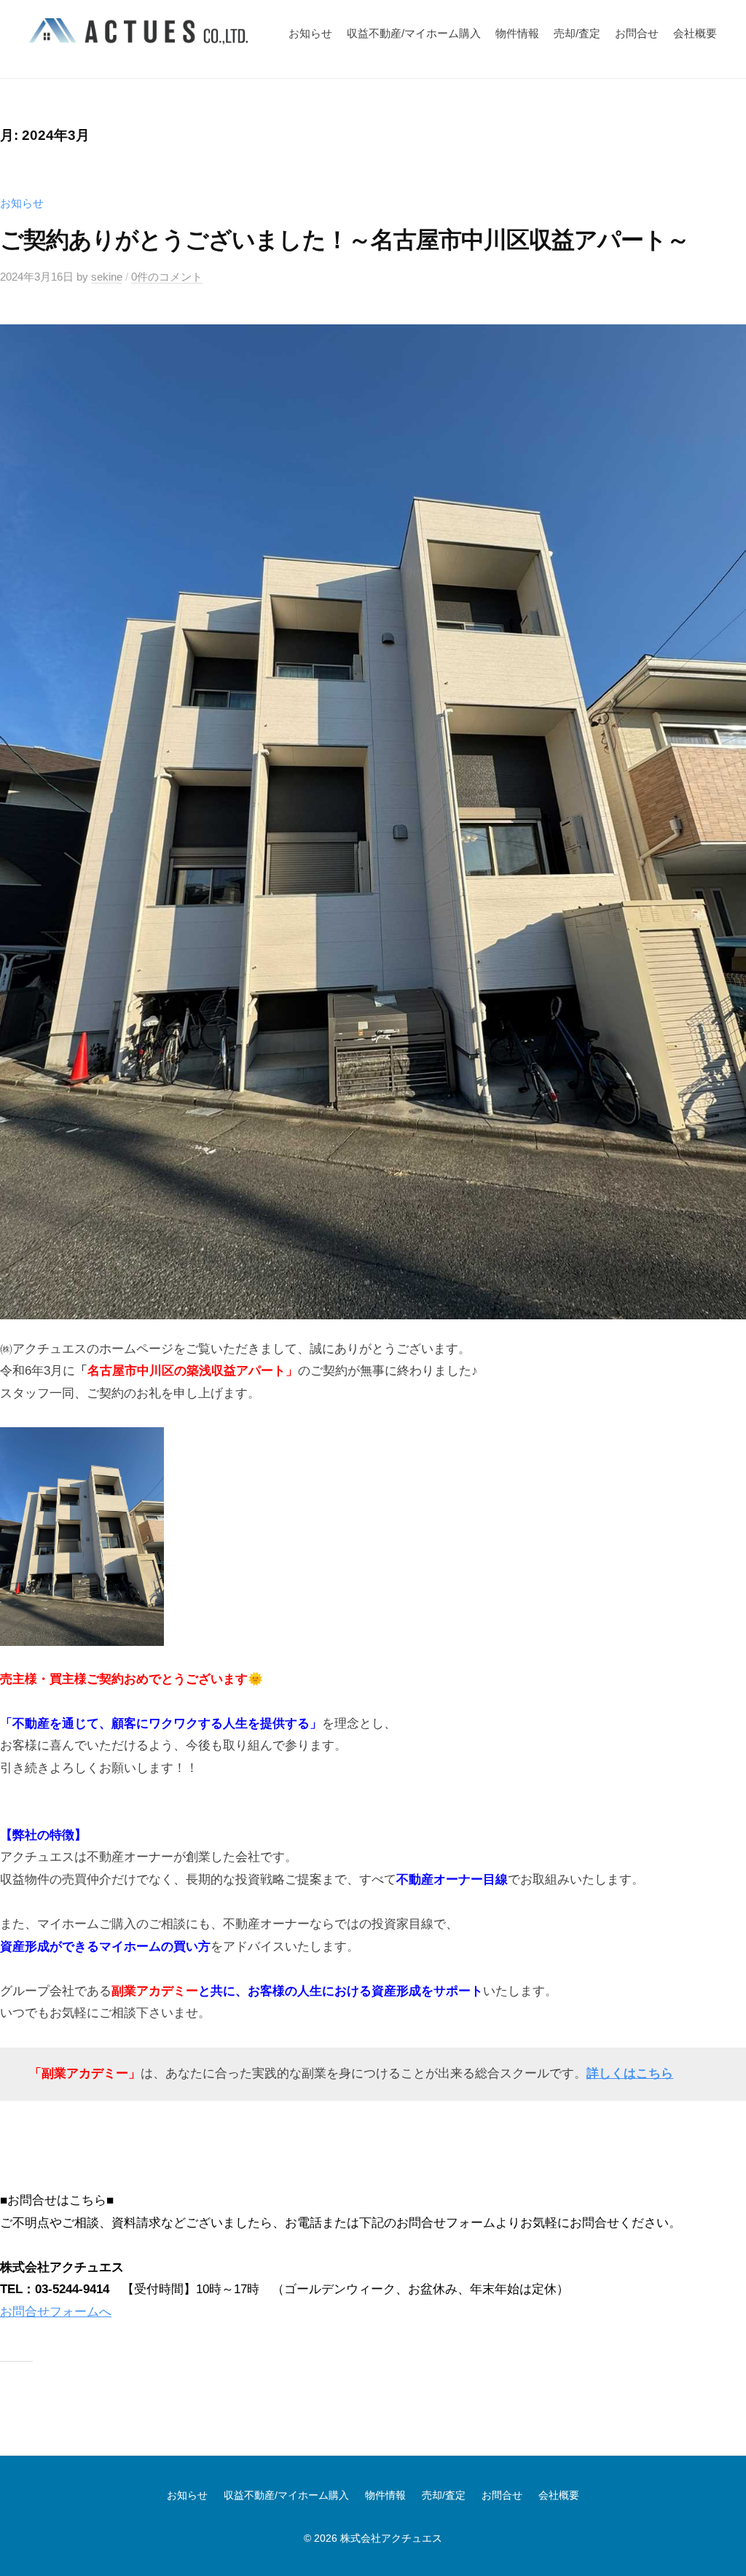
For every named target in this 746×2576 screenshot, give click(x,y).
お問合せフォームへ (56, 2312)
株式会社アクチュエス (391, 2538)
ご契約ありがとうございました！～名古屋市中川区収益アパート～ (345, 240)
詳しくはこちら (630, 2073)
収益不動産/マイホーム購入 (414, 33)
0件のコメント (167, 277)
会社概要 (695, 33)
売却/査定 (577, 33)
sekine (107, 277)
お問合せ (637, 33)
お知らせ (310, 33)
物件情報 (517, 33)
